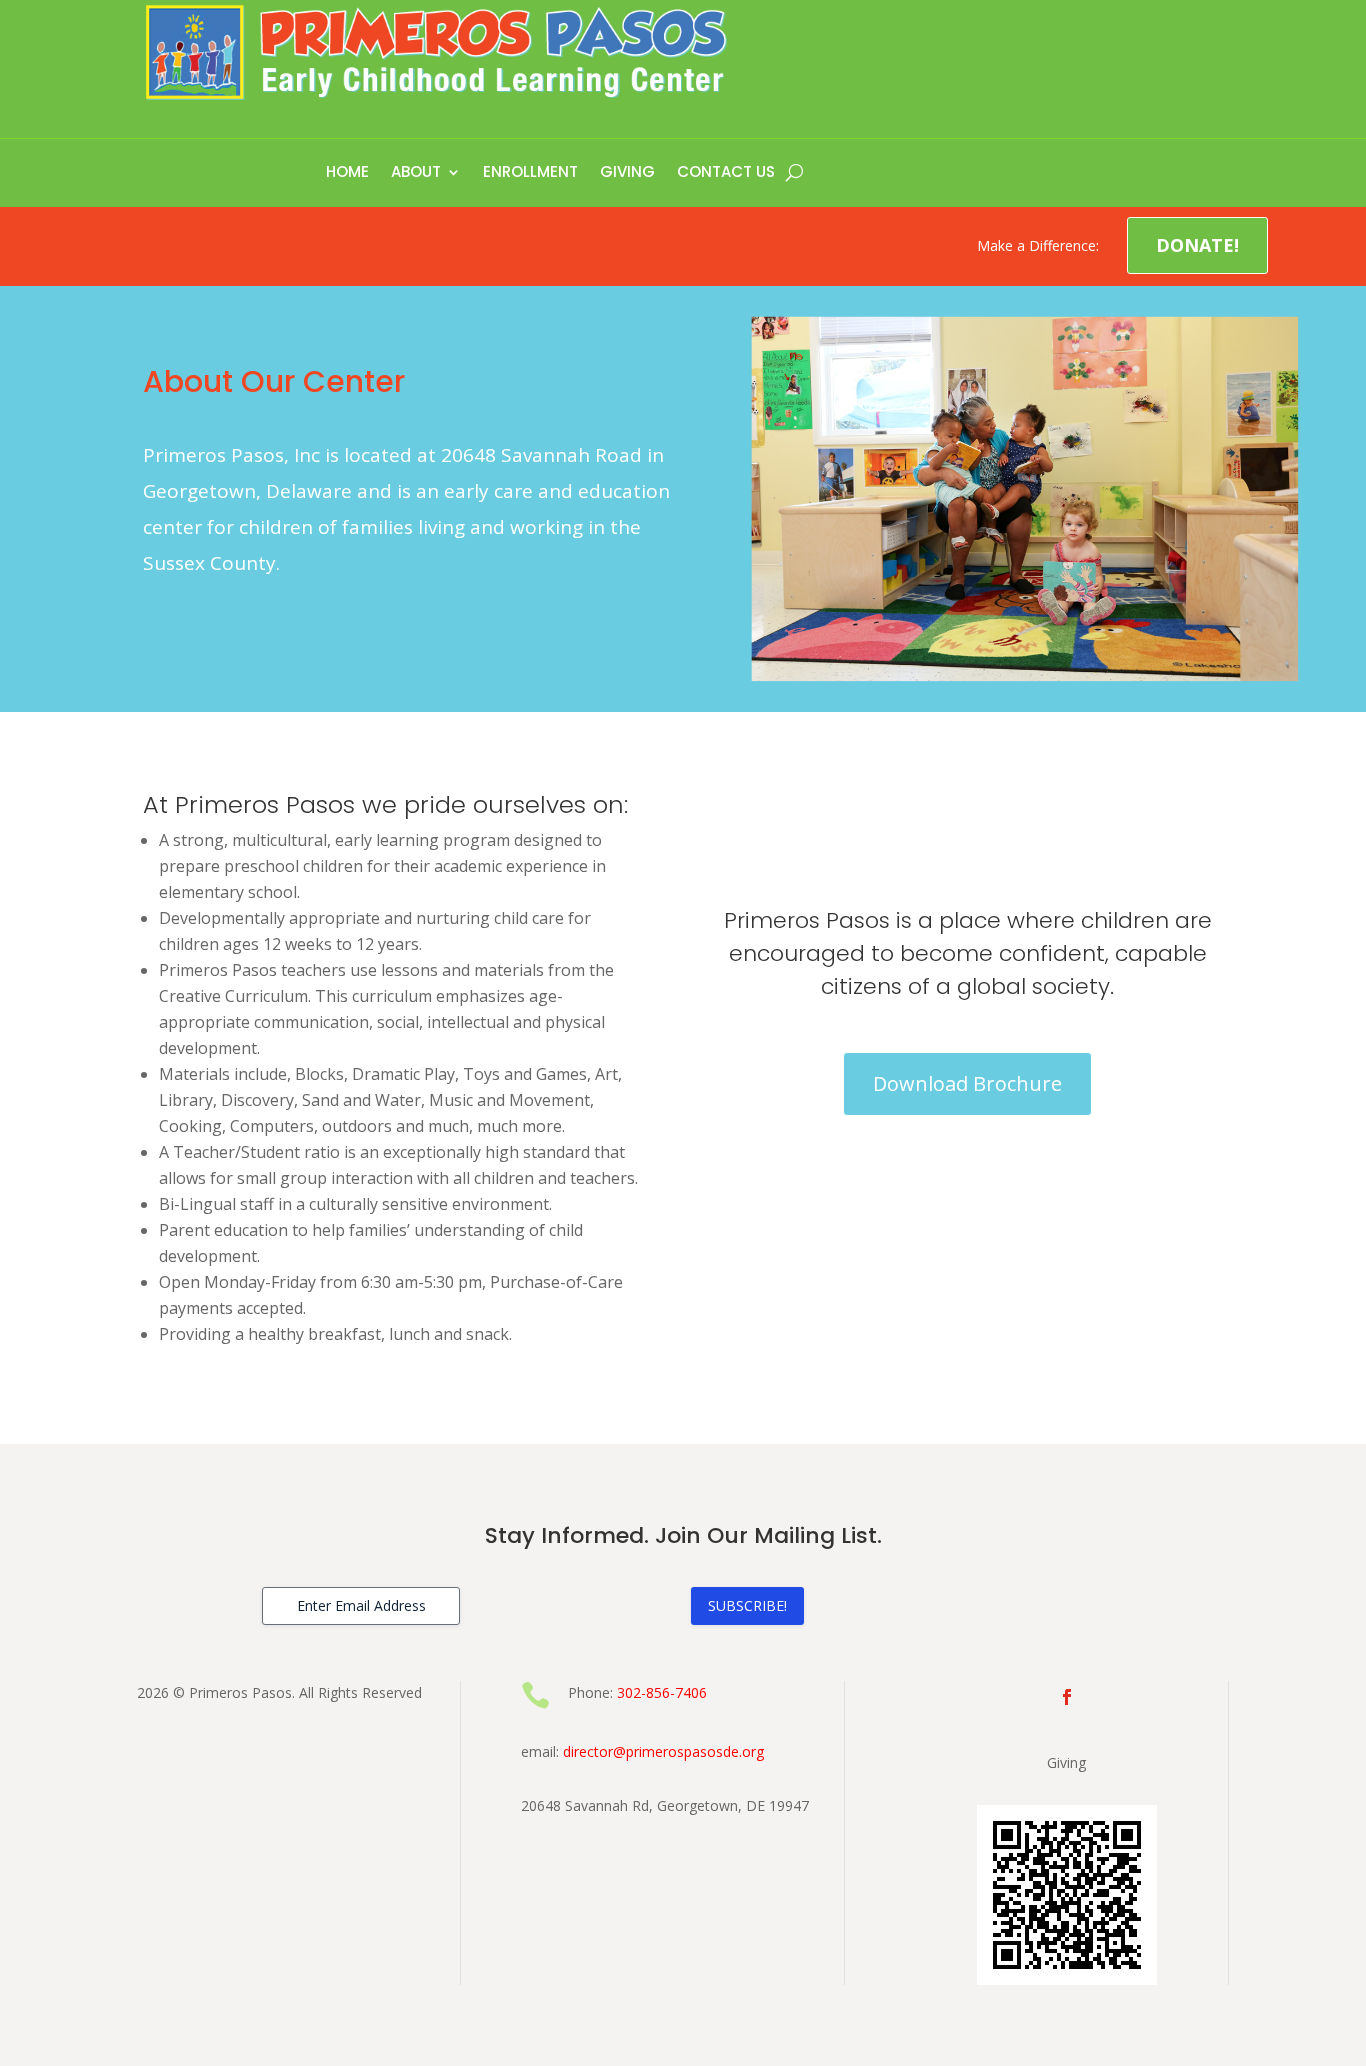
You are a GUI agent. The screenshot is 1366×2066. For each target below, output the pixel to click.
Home (347, 173)
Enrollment (530, 173)
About (416, 173)
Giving (627, 173)
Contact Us (726, 173)
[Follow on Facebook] (1067, 1697)
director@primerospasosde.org (663, 1751)
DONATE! (1197, 245)
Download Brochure (967, 1083)
